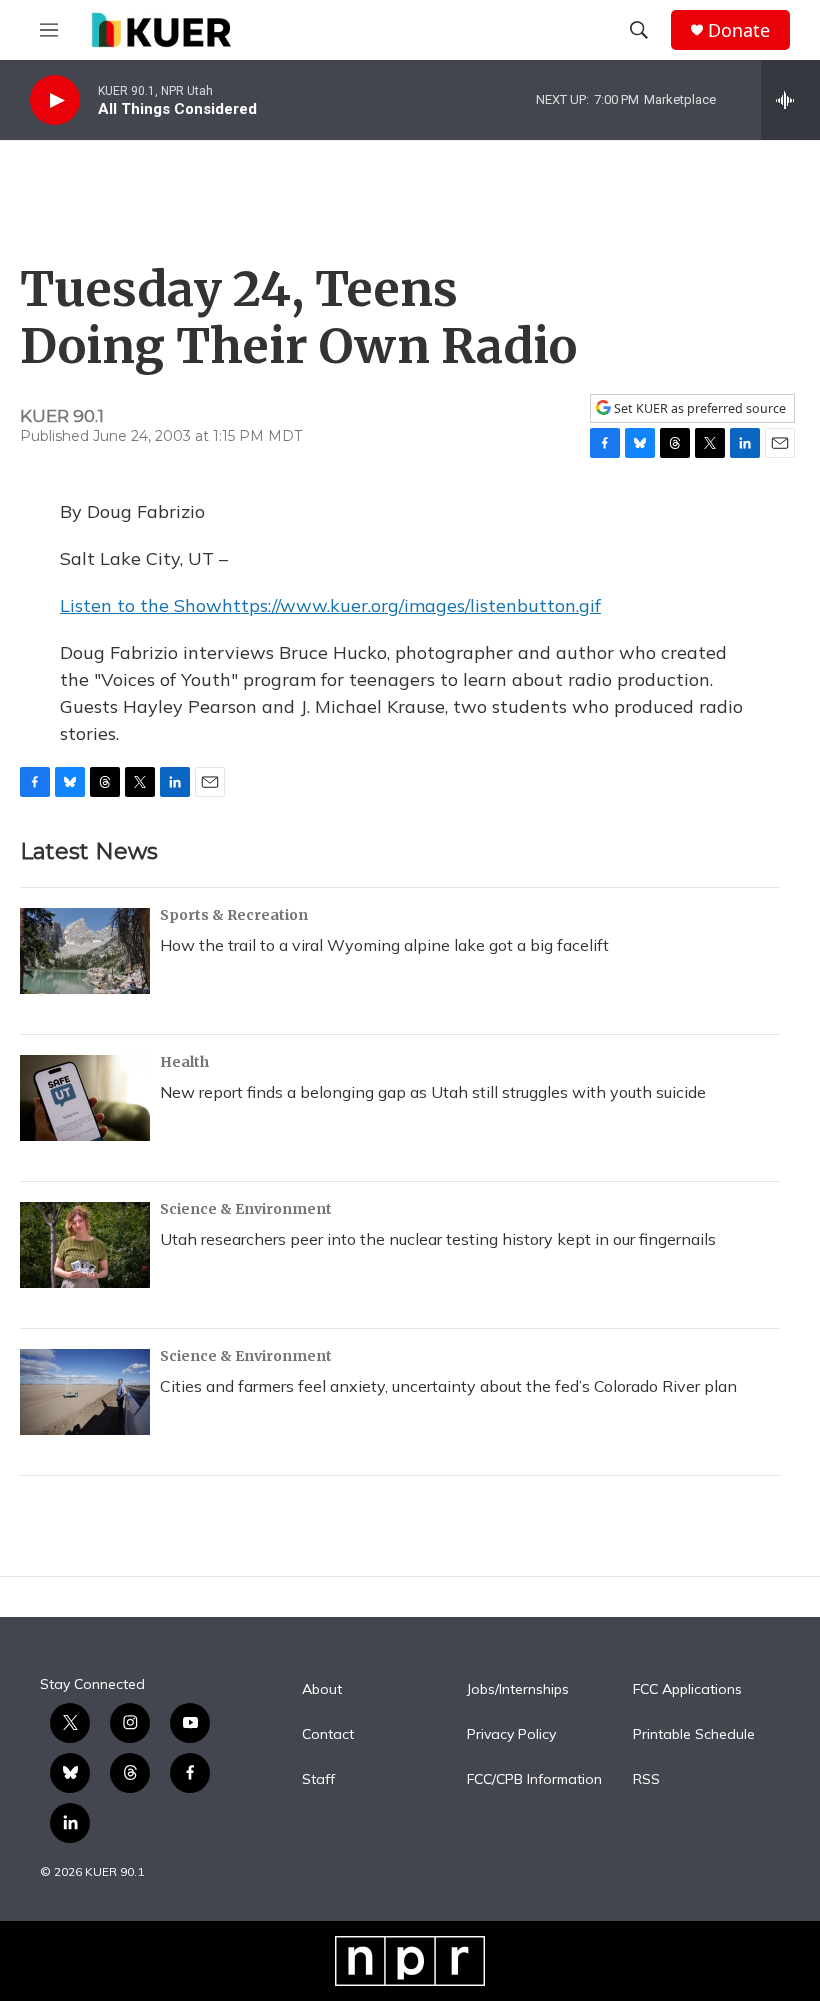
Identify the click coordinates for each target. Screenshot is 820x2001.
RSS (646, 1780)
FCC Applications (687, 1690)
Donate (739, 30)
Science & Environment (246, 1209)
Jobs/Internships (518, 1690)
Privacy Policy (511, 1735)
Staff (318, 1780)
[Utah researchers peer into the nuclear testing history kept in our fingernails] (85, 1245)
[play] (55, 100)
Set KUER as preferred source (698, 408)
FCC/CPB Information (534, 1780)
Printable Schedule (694, 1735)
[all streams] (790, 100)
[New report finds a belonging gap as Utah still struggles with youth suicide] (85, 1098)
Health (184, 1062)
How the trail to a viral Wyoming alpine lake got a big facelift (384, 945)
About (322, 1690)
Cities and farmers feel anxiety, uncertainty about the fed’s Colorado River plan (448, 1386)
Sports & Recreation (234, 915)
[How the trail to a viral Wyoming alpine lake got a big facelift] (85, 951)
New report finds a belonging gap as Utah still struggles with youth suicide (433, 1092)
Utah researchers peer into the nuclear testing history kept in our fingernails (438, 1239)
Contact (328, 1735)
